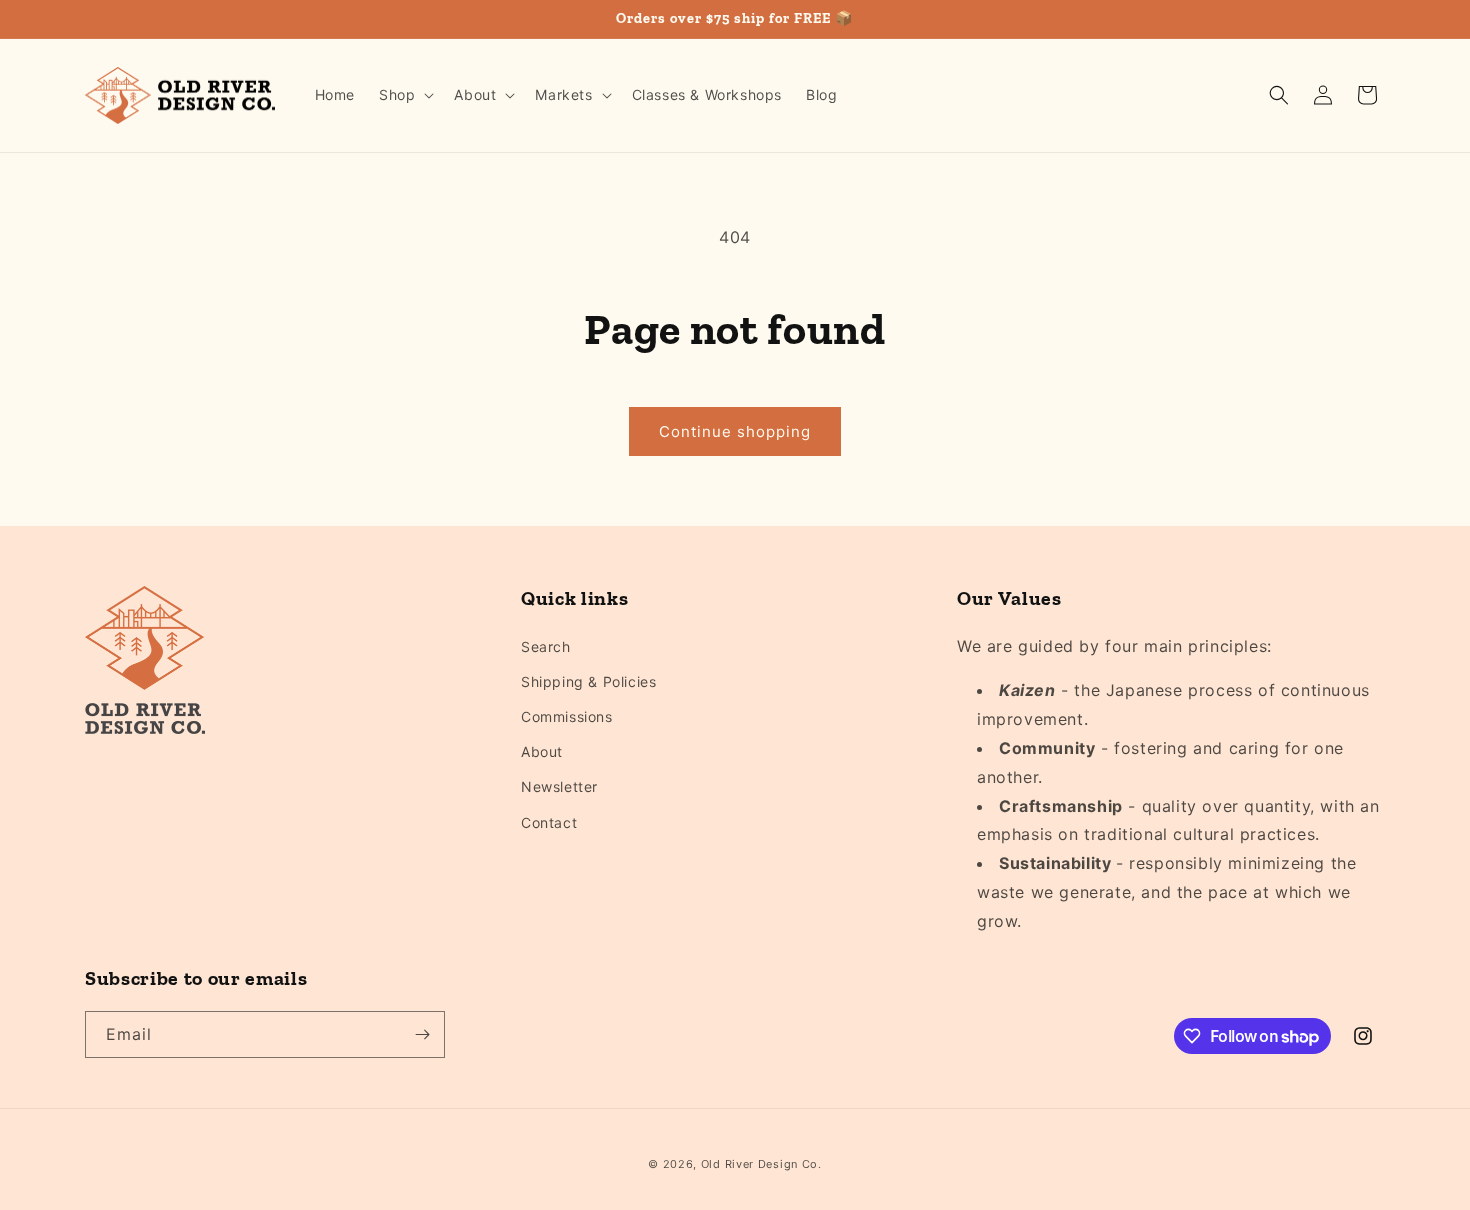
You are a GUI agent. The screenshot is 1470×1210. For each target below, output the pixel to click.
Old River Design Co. (761, 1164)
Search (546, 646)
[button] (404, 95)
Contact (549, 822)
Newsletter (559, 786)
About (542, 751)
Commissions (567, 716)
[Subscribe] (422, 1034)
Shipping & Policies (588, 681)
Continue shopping (735, 431)
